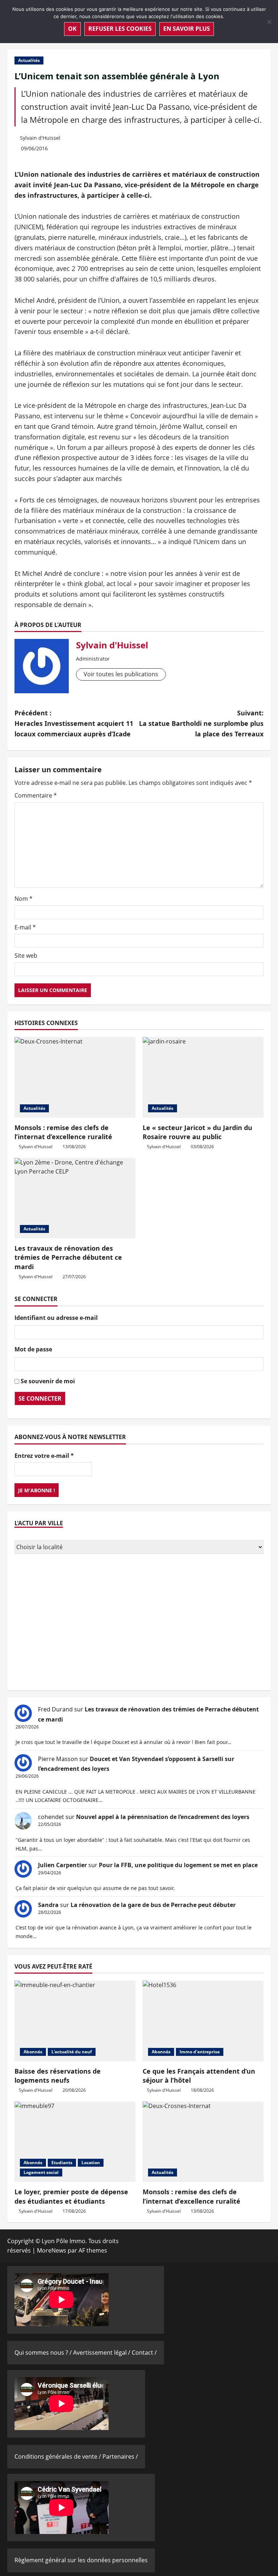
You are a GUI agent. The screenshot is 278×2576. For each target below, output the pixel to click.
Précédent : (74, 723)
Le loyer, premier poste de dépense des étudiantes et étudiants (71, 2196)
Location (91, 2163)
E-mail (25, 927)
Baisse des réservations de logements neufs (58, 2076)
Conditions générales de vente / (58, 2456)
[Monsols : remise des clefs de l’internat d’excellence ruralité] (75, 1077)
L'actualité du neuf (72, 2052)
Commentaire (36, 795)
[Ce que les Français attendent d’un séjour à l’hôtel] (203, 2021)
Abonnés (33, 2052)
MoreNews (52, 2250)
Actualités (29, 60)
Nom (24, 899)
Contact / (144, 2353)
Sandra (48, 1905)
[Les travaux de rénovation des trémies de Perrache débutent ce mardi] (75, 1198)
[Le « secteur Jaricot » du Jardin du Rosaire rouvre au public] (203, 1077)
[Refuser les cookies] (269, 22)
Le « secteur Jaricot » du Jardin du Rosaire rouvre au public (197, 1132)
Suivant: (201, 723)
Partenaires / (120, 2456)
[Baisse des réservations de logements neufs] (75, 2021)
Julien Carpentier (62, 1865)
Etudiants (62, 2163)
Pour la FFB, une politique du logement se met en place (178, 1865)
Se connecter (40, 1398)
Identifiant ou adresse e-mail (56, 1318)
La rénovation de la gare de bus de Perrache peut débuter (153, 1905)
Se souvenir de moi (48, 1381)
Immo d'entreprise (200, 2052)
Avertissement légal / (102, 2353)
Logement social (41, 2172)
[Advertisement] (139, 1623)
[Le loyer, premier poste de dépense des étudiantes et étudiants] (75, 2142)
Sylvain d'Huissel (40, 138)
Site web (26, 955)
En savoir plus (187, 29)
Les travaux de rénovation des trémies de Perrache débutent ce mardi (68, 1257)
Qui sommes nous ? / (44, 2353)
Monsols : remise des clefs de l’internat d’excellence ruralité (63, 1132)
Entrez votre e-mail (44, 1456)
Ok (72, 29)
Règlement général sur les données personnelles (81, 2560)
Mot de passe (33, 1349)
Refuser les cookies (120, 29)
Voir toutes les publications (121, 674)
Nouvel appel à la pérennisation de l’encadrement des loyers (163, 1817)
